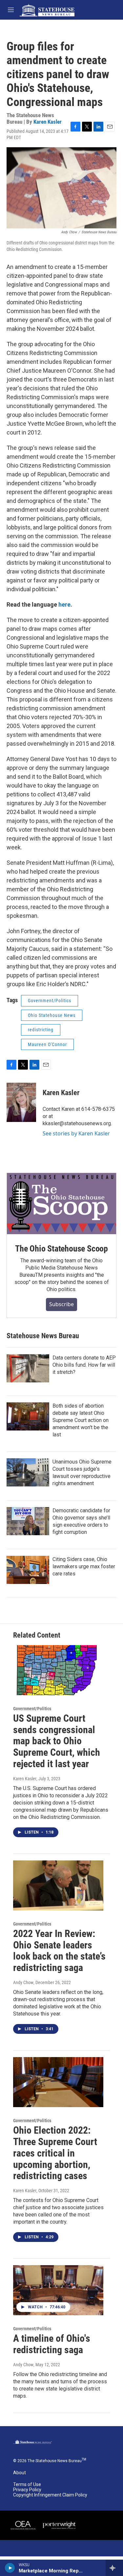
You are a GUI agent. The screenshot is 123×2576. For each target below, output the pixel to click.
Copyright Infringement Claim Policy (50, 2495)
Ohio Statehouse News (52, 1015)
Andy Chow (23, 1982)
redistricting (41, 1030)
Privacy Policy (27, 2490)
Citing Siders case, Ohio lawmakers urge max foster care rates (84, 1566)
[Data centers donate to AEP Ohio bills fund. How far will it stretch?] (28, 1368)
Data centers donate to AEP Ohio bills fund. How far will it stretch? (84, 1365)
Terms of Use (27, 2485)
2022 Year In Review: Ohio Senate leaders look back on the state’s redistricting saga (59, 1951)
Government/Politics (50, 1001)
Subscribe (61, 1304)
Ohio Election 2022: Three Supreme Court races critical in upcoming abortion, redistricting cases (55, 2153)
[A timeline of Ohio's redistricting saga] (58, 2290)
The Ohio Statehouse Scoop (61, 1249)
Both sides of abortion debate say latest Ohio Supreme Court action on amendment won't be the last (81, 1420)
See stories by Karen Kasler (76, 1133)
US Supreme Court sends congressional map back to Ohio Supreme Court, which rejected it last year (57, 1741)
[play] (10, 2568)
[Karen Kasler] (21, 1102)
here (64, 604)
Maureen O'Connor (47, 1044)
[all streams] (114, 2568)
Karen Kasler (48, 122)
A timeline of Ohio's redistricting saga (52, 2344)
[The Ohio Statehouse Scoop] (61, 1204)
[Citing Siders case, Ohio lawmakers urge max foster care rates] (28, 1570)
